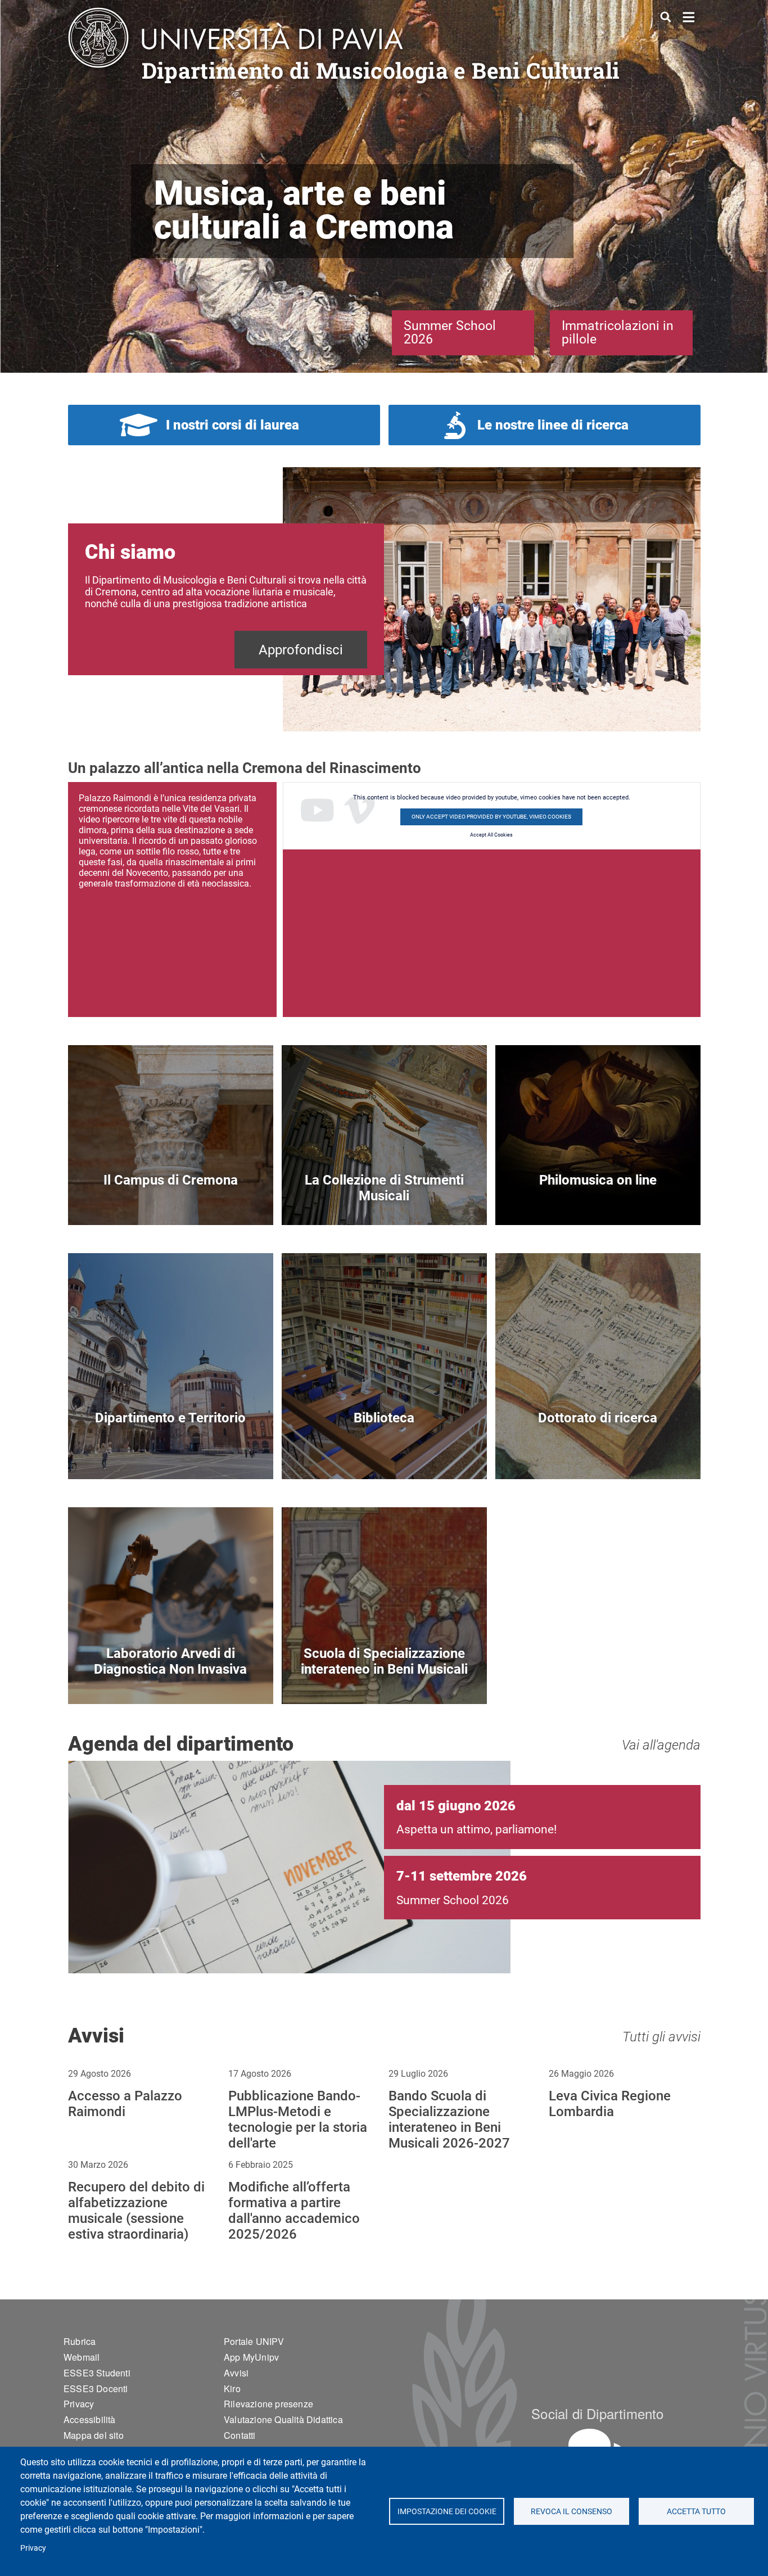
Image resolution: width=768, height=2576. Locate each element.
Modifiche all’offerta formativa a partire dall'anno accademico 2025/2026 (294, 2211)
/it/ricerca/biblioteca (384, 1453)
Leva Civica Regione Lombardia (610, 2104)
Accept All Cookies (491, 835)
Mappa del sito (94, 2435)
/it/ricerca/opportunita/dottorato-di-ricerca (598, 1453)
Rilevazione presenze (268, 2404)
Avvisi (236, 2373)
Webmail (82, 2357)
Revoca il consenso (572, 2511)
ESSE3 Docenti (96, 2389)
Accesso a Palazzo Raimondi (125, 2104)
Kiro (232, 2389)
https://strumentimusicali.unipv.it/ (384, 1199)
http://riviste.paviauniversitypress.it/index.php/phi (598, 1199)
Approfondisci (301, 650)
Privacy (33, 2548)
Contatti (240, 2435)
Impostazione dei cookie (446, 2511)
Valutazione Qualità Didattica (283, 2419)
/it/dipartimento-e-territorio (171, 1453)
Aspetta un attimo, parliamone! (476, 1829)
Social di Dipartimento (597, 2413)
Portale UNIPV (254, 2341)
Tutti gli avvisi (661, 2037)
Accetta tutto (696, 2511)
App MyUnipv (251, 2357)
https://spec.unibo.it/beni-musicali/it (384, 1678)
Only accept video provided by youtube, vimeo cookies (491, 817)
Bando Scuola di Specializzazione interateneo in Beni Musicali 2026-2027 (449, 2119)
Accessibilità (90, 2419)
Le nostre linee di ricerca (553, 425)
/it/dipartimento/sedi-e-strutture (171, 1199)
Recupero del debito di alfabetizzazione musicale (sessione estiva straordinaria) (136, 2211)
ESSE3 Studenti (97, 2373)
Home (689, 16)
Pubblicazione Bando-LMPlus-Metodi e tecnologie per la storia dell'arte (298, 2119)
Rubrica (80, 2341)
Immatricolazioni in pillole (618, 333)
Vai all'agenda (661, 1745)
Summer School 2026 (450, 333)
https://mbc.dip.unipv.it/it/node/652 (171, 1678)
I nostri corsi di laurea (232, 425)
